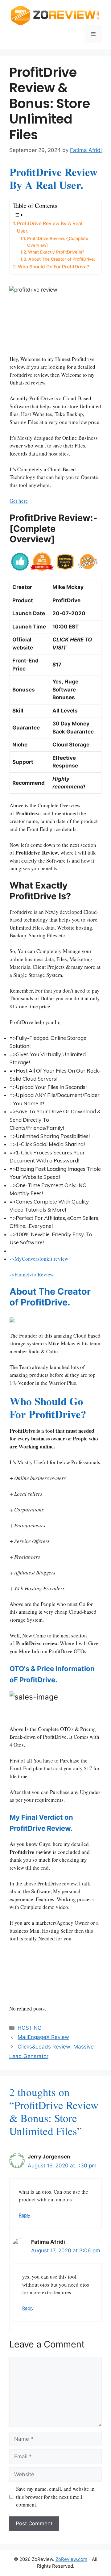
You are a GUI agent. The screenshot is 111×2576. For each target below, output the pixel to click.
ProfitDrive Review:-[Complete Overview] (58, 242)
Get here (19, 501)
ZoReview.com (71, 2559)
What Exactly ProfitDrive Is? (56, 252)
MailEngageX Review (43, 2037)
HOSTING (30, 2028)
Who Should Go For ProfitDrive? (53, 267)
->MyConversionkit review (39, 1259)
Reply (25, 2215)
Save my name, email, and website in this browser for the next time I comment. (55, 2497)
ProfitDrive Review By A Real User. (50, 227)
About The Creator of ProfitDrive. (62, 259)
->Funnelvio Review (32, 1274)
